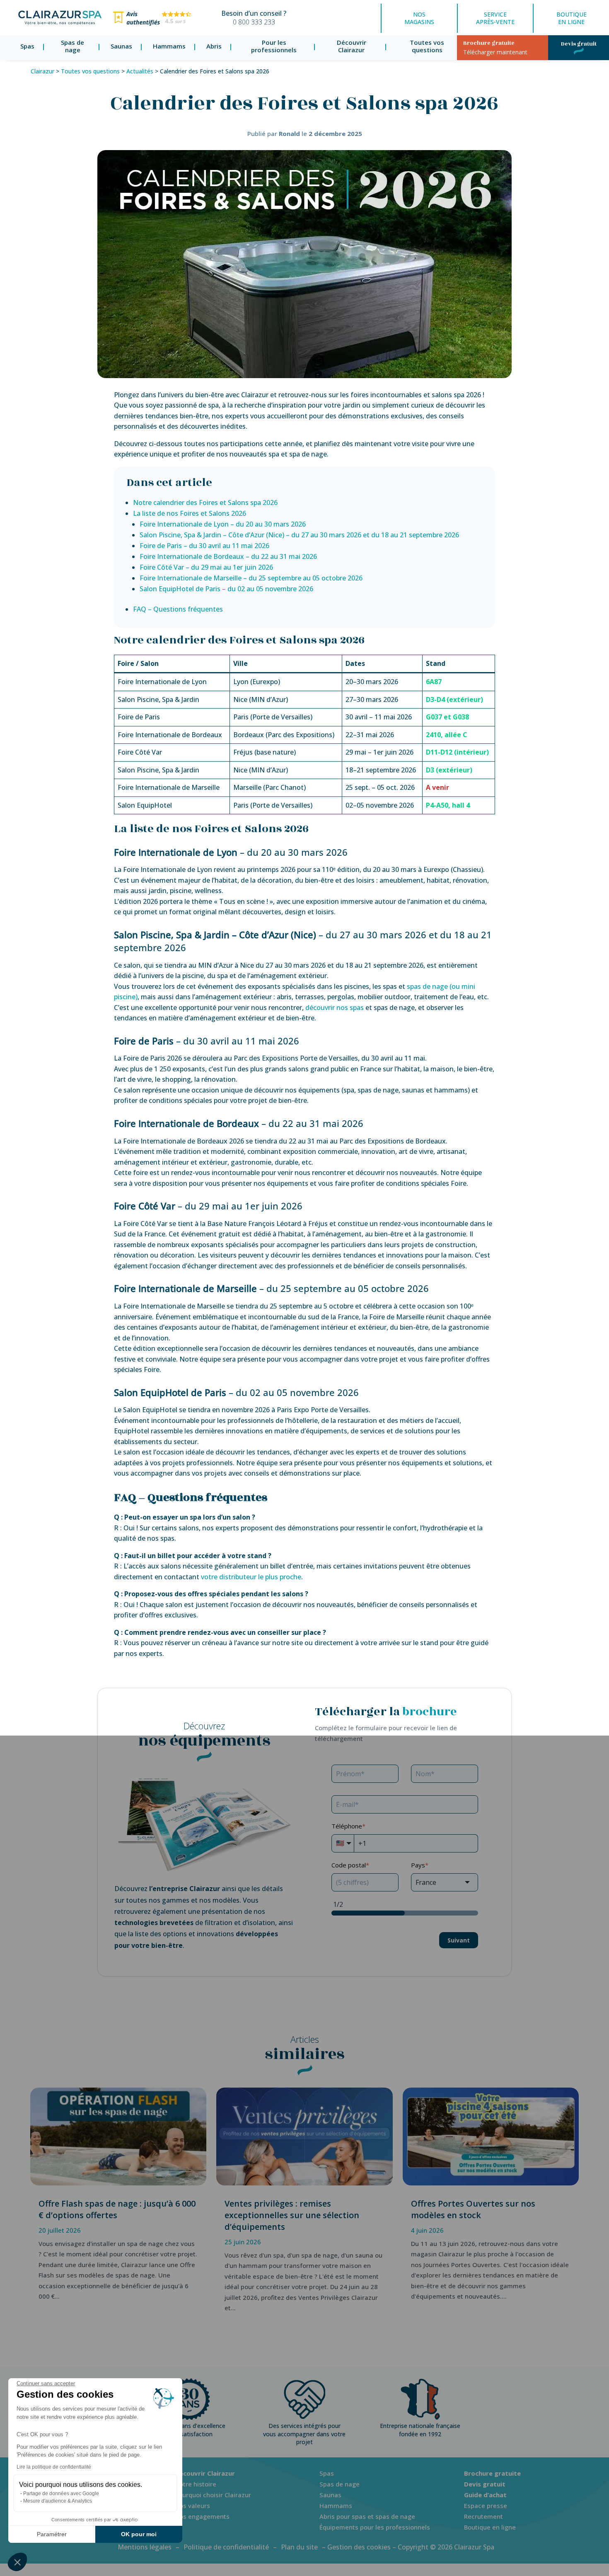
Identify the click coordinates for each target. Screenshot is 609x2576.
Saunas (121, 46)
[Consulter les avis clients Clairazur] (152, 24)
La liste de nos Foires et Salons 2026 (190, 513)
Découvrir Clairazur (352, 47)
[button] (17, 2562)
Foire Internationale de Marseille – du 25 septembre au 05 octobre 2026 (251, 578)
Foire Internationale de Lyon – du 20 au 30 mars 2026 (223, 524)
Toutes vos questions (427, 47)
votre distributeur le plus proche (251, 1577)
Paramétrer (52, 2534)
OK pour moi (139, 2534)
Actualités (140, 71)
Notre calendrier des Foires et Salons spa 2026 (205, 503)
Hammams (169, 46)
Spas (27, 46)
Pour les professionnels (274, 47)
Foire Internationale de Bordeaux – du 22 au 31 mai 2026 (228, 556)
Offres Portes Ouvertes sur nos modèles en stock (473, 2209)
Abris (214, 46)
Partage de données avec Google (61, 2493)
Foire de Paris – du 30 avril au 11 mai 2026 (204, 546)
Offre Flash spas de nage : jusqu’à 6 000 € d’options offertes (117, 2209)
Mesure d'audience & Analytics (58, 2501)
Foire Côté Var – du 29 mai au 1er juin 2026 (206, 567)
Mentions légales (145, 2547)
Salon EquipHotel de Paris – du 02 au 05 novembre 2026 (226, 589)
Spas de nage (72, 47)
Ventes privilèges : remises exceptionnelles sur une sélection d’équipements (292, 2215)
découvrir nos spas (335, 1008)
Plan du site (299, 2547)
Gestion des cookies (359, 2547)
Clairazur (42, 71)
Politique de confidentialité (226, 2547)
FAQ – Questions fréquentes (178, 609)
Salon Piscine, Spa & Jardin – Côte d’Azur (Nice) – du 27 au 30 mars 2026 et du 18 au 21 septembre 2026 (299, 535)
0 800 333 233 (254, 22)
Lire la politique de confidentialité (54, 2467)
